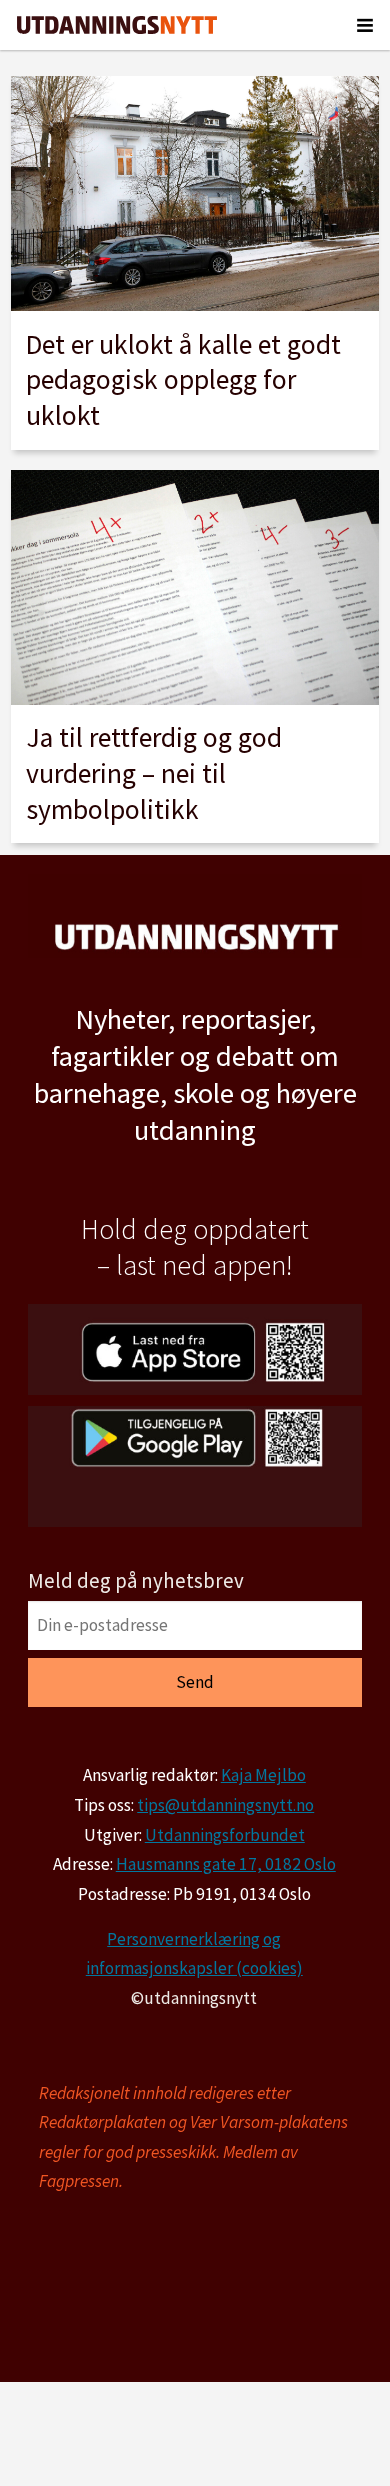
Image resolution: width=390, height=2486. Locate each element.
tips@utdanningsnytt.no (225, 1805)
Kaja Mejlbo (263, 1775)
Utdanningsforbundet (225, 1835)
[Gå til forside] (117, 25)
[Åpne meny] (365, 25)
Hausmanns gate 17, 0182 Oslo (226, 1864)
